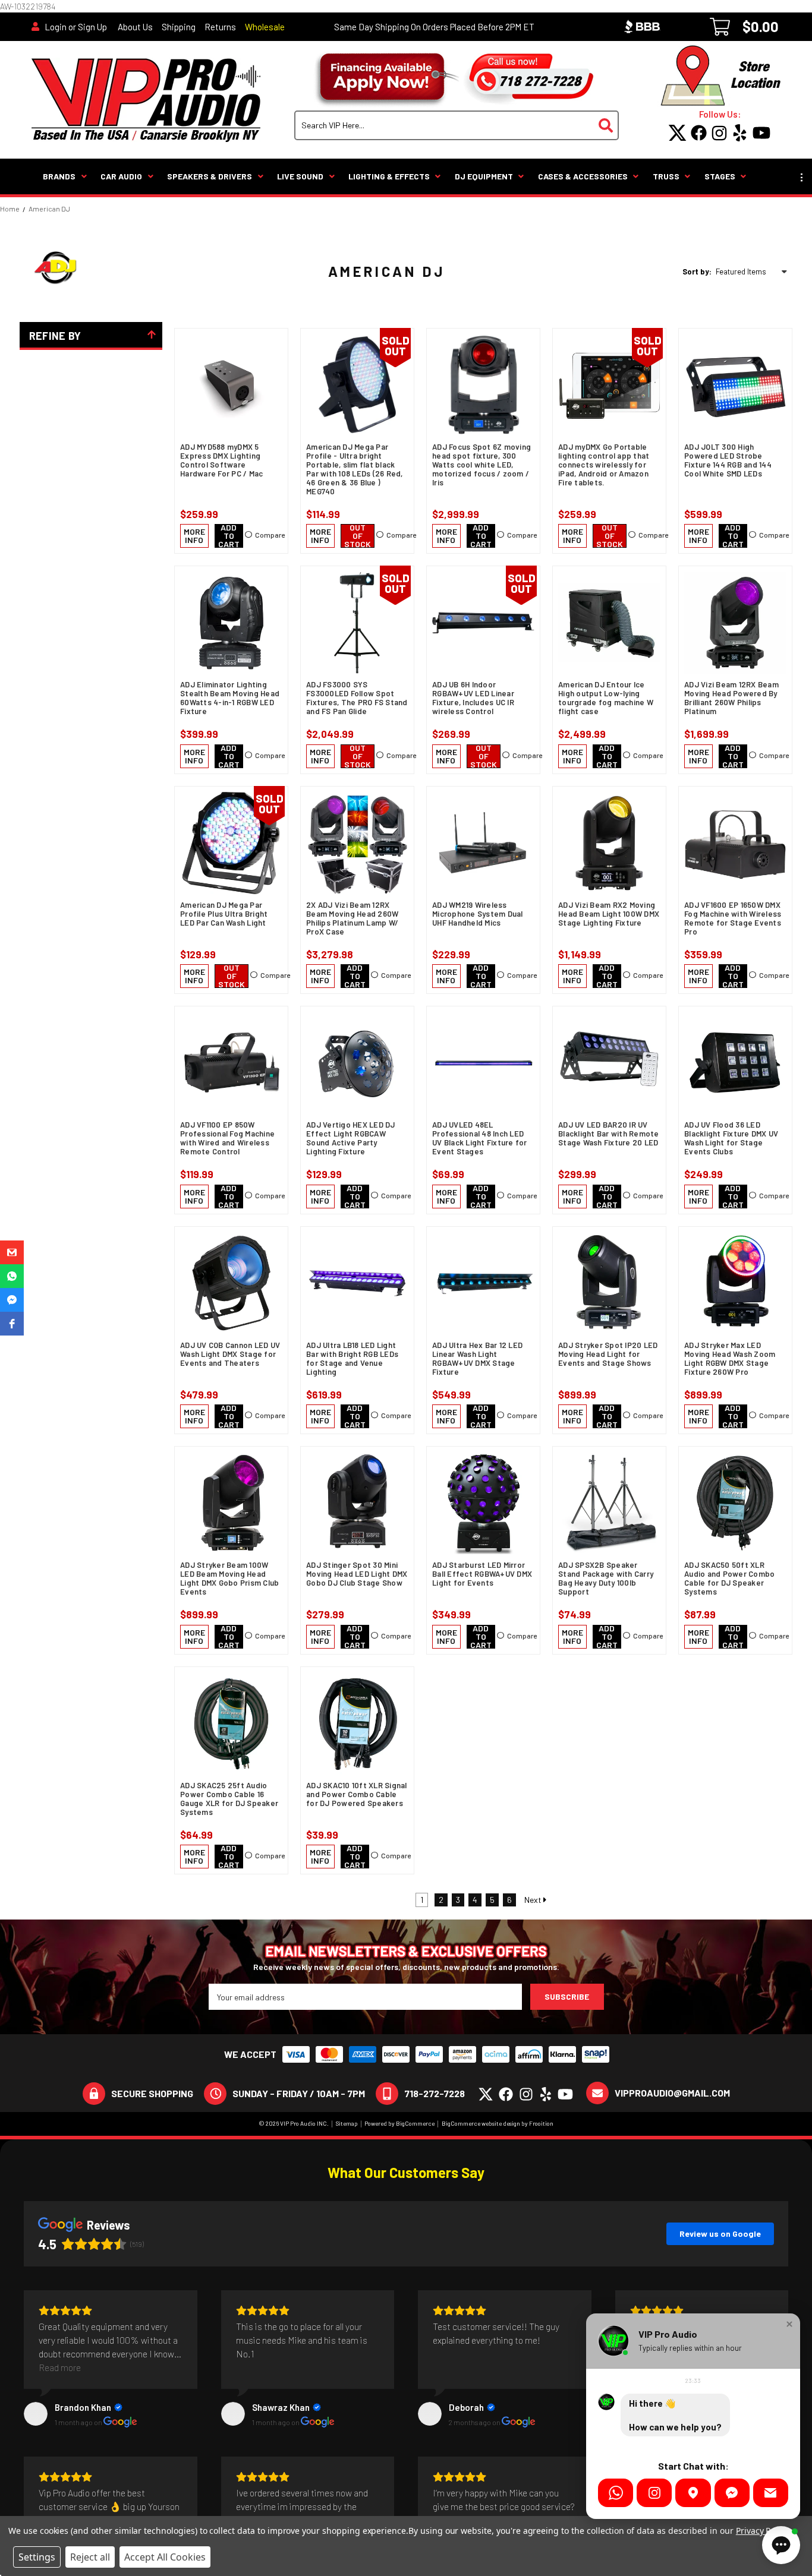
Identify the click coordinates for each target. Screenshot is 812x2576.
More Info (194, 536)
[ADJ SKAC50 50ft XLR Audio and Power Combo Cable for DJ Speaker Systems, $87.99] (735, 1503)
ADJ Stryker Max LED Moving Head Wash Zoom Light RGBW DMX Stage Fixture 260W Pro (730, 1359)
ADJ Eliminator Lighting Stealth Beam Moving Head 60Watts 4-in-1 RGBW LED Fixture (230, 698)
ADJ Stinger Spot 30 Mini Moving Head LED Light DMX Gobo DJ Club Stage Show (357, 1574)
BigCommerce (415, 2123)
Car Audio (121, 176)
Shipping (179, 27)
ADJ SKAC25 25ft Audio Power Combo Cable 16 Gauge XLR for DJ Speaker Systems (229, 1799)
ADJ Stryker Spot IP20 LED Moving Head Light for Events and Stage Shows (608, 1354)
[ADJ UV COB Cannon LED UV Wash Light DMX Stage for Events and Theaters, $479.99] (231, 1283)
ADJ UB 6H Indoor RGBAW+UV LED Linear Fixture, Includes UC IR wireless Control (473, 698)
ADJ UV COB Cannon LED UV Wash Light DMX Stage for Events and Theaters (230, 1354)
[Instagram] (654, 2493)
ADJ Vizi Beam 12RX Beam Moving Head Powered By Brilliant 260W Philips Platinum (731, 698)
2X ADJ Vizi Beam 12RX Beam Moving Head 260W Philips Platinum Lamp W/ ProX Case (352, 918)
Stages (720, 176)
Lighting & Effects (389, 176)
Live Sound (300, 176)
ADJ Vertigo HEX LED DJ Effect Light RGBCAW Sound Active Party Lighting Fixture (351, 1138)
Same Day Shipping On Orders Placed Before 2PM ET (434, 27)
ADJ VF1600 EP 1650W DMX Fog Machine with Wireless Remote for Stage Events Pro (733, 918)
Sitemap (347, 2123)
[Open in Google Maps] (693, 2493)
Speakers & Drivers (210, 176)
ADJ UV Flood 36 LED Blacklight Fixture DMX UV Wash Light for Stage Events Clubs (731, 1138)
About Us (135, 27)
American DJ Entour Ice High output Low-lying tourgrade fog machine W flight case (606, 698)
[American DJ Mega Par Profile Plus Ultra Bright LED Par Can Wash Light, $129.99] (231, 843)
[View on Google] (36, 2414)
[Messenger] (732, 2493)
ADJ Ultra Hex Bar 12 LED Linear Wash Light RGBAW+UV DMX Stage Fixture (477, 1359)
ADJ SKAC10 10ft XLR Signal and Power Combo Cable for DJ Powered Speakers (357, 1794)
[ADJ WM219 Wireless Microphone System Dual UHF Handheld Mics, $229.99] (483, 843)
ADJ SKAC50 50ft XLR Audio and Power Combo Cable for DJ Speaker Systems (729, 1579)
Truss (666, 176)
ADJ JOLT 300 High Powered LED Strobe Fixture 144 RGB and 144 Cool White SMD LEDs (728, 460)
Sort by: (697, 272)
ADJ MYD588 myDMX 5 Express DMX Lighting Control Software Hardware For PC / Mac (221, 460)
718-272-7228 (435, 2093)
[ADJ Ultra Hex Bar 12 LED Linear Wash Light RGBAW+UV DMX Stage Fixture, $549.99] (483, 1283)
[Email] (771, 2493)
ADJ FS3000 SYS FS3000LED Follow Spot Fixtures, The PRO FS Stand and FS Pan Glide (357, 698)
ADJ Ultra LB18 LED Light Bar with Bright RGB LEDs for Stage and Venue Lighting (352, 1359)
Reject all (90, 2557)
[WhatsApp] (616, 2493)
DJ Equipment (484, 176)
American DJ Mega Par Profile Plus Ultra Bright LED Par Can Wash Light (224, 914)
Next (534, 1900)
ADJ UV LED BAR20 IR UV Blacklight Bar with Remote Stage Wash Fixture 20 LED (609, 1134)
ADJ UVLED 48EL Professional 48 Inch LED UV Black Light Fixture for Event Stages (480, 1138)
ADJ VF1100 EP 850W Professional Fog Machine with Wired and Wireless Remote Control (227, 1138)
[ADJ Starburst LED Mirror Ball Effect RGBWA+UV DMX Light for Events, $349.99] (483, 1503)
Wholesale (265, 27)
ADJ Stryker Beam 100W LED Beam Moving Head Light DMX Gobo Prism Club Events (229, 1579)
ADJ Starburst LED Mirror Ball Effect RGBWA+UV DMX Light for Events (482, 1574)
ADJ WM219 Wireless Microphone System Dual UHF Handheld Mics (478, 914)
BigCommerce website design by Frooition (498, 2123)
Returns (220, 27)
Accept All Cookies (165, 2557)
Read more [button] (60, 2367)
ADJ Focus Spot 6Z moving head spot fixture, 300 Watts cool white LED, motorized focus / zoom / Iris (481, 465)
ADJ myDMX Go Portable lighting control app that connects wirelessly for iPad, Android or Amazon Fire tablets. (604, 465)
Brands (59, 176)
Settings (37, 2557)
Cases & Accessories (583, 176)
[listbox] (753, 272)
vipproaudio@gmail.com (672, 2093)
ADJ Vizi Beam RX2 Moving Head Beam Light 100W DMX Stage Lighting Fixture (609, 914)
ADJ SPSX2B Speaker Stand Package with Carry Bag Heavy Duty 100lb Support (606, 1579)
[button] (12, 1252)
